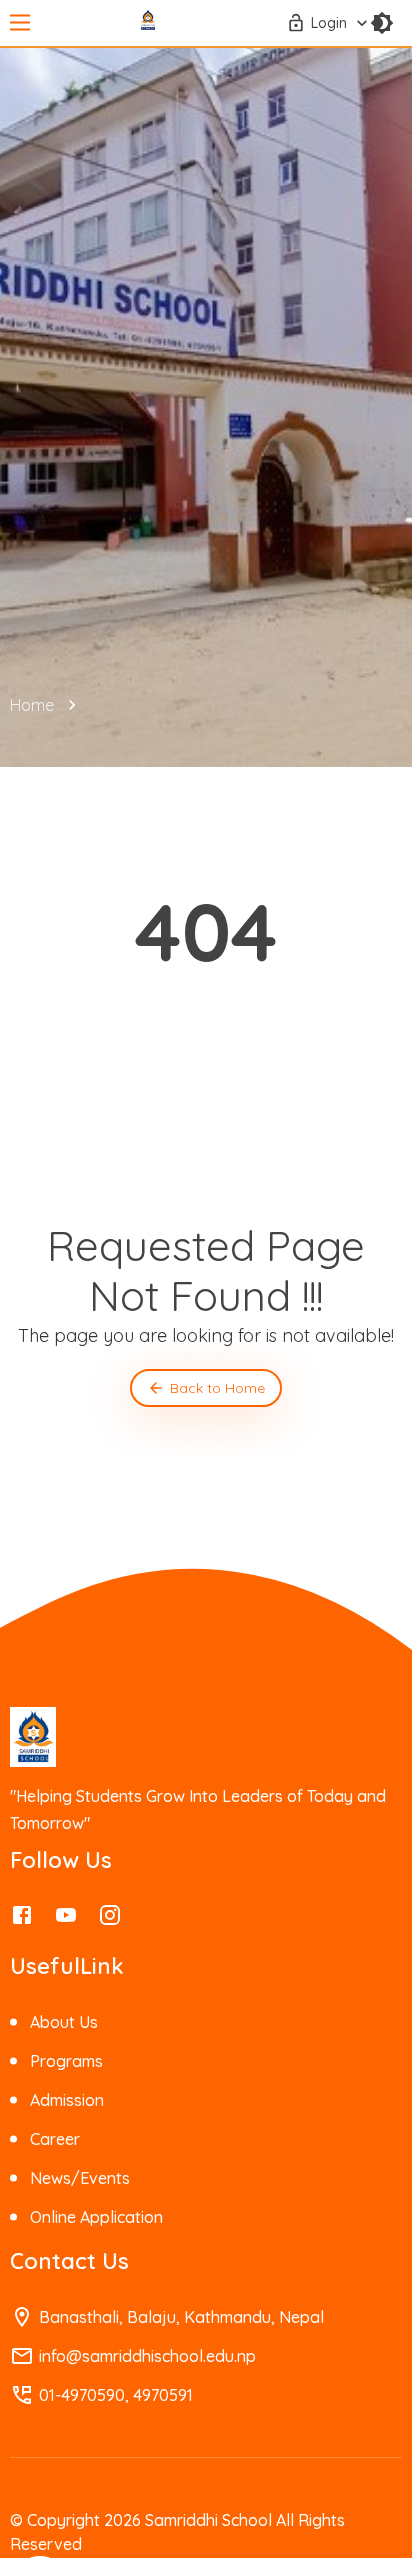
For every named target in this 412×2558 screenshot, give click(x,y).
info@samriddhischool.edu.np (147, 2356)
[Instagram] (110, 1920)
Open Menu (20, 23)
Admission (67, 2100)
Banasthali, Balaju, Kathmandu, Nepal (181, 2317)
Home (32, 705)
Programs (66, 2061)
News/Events (80, 2178)
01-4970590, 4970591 (116, 2395)
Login (329, 23)
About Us (64, 2022)
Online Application (96, 2217)
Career (55, 2139)
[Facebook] (22, 1920)
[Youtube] (66, 1920)
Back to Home (217, 1388)
